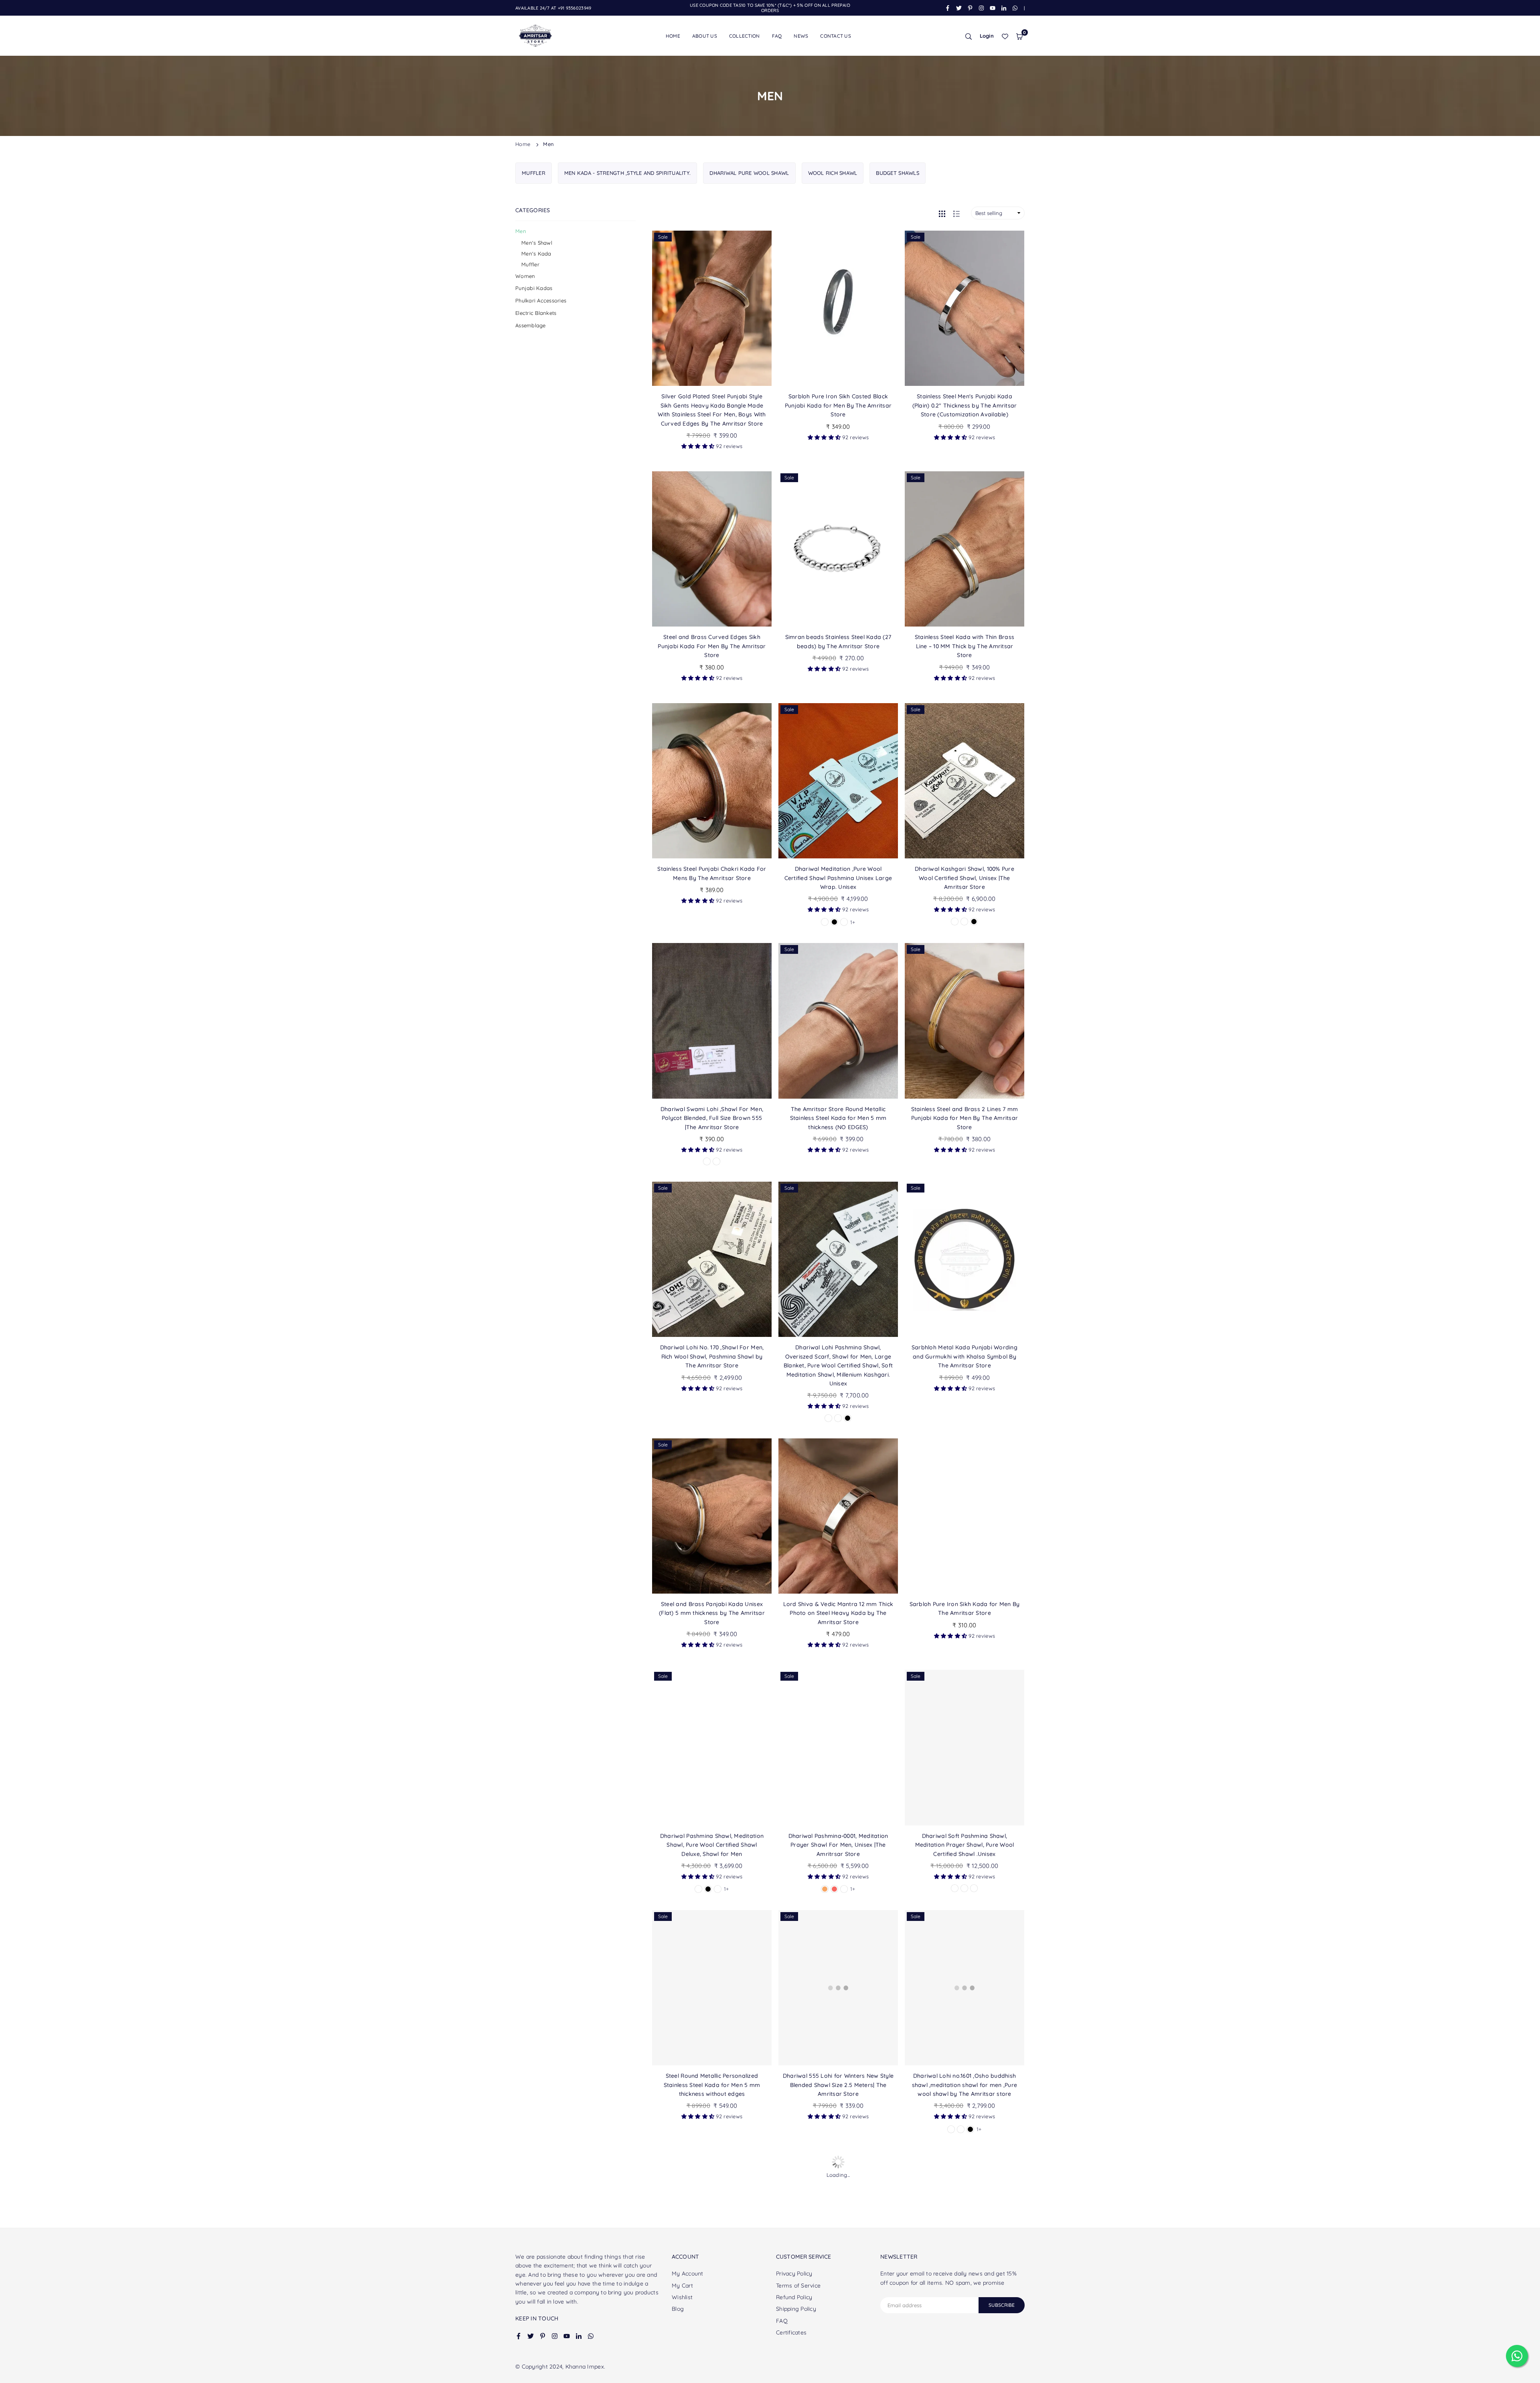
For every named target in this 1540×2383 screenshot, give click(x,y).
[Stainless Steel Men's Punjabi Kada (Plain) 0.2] (965, 308)
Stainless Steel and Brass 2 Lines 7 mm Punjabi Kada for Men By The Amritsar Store (965, 1118)
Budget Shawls (897, 173)
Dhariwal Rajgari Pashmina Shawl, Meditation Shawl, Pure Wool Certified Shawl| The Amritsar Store (838, 2325)
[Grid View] (942, 213)
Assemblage (531, 325)
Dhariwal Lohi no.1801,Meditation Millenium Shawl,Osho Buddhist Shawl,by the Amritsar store (712, 2325)
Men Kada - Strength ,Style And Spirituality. (627, 173)
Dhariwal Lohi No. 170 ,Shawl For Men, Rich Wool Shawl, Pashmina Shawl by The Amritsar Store (712, 1356)
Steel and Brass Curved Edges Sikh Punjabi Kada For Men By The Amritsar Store (712, 646)
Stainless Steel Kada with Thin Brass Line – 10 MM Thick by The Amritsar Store (965, 646)
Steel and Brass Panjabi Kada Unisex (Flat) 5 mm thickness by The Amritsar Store (712, 1613)
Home (673, 36)
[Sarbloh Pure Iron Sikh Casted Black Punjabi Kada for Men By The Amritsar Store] (838, 308)
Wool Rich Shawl (833, 173)
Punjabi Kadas (534, 288)
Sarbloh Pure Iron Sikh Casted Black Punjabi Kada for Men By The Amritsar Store (838, 405)
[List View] (956, 213)
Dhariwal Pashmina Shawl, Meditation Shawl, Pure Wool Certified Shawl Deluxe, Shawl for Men (712, 1845)
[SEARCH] (969, 36)
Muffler (534, 173)
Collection (745, 36)
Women (525, 276)
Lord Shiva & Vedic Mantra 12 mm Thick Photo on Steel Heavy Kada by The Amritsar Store (838, 1613)
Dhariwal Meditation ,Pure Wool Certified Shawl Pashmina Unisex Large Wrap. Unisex (838, 878)
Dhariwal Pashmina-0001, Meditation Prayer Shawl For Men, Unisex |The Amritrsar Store (838, 1845)
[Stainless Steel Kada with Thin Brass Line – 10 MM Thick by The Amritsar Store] (965, 549)
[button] (1019, 36)
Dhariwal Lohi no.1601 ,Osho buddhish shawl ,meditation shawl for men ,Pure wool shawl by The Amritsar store (965, 2085)
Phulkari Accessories (541, 300)
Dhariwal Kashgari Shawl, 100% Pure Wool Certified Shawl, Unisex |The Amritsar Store (965, 878)
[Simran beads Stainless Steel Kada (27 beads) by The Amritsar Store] (838, 549)
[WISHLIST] (1005, 36)
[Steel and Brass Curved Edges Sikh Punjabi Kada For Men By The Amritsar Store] (712, 549)
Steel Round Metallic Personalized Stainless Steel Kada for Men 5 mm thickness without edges (712, 2085)
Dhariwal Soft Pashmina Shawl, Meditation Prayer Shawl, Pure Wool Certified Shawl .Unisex (965, 1845)
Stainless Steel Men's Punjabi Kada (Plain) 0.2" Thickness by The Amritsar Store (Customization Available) (965, 405)
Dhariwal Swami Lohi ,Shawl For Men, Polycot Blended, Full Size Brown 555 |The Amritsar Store (712, 1118)
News (801, 36)
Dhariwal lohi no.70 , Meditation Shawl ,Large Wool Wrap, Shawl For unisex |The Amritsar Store (965, 2325)
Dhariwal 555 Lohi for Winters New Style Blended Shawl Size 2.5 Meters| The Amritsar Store (838, 2085)
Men (521, 231)
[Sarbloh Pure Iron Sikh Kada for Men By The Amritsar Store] (965, 1516)
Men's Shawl (537, 243)
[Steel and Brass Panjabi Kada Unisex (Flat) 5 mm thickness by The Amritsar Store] (712, 1516)
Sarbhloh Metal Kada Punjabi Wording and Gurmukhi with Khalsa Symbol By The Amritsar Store (965, 1356)
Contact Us (836, 36)
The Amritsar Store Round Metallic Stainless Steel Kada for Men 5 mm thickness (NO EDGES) (838, 1118)
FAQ (777, 36)
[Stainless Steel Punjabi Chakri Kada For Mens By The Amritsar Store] (712, 781)
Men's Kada (536, 254)
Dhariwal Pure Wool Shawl (749, 173)
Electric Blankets (536, 313)
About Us (705, 36)
